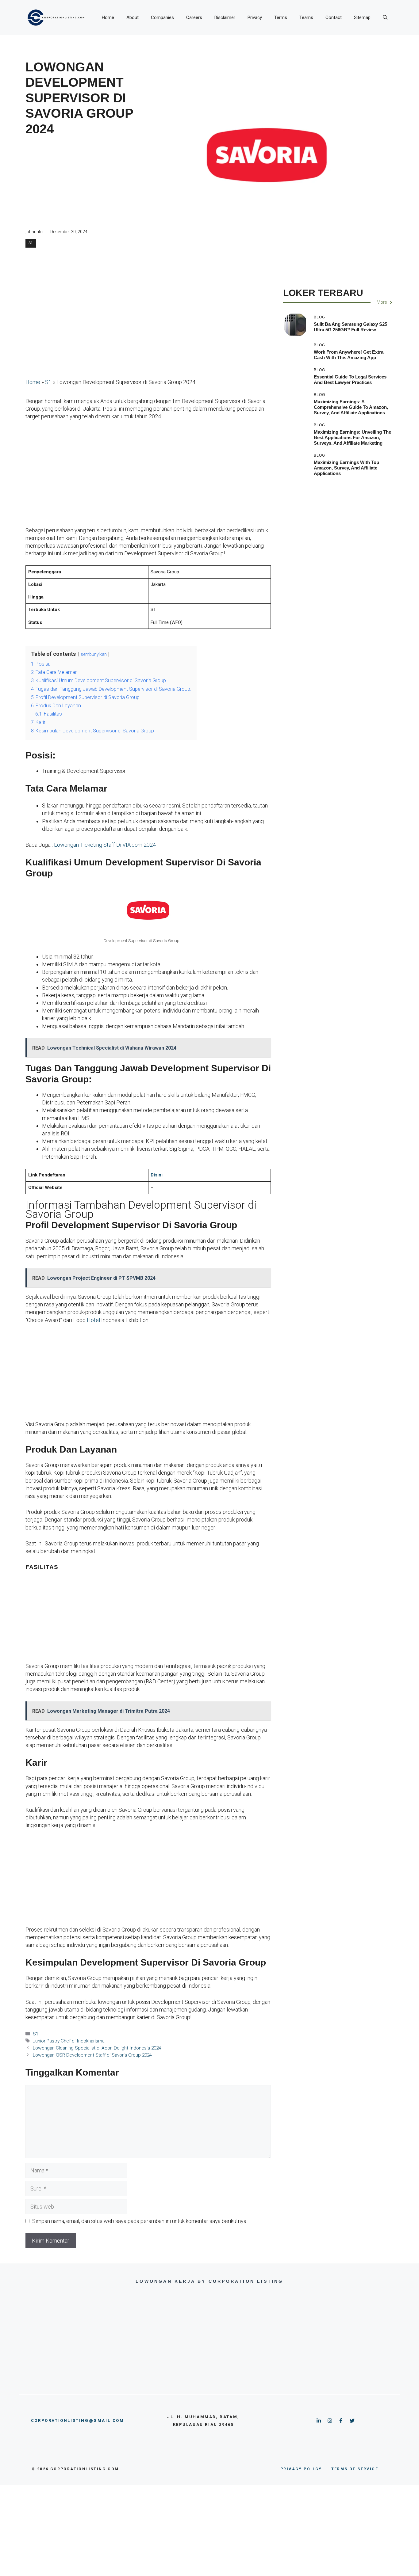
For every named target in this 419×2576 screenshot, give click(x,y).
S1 (31, 243)
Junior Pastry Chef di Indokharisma (69, 2041)
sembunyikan (94, 654)
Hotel (93, 1320)
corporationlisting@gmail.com (78, 2420)
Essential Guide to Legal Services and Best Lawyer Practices (350, 380)
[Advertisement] (89, 183)
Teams (306, 17)
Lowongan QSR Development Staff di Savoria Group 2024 (92, 2055)
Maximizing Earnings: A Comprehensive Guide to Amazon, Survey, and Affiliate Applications (351, 407)
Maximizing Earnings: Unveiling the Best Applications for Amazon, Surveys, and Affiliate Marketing (352, 437)
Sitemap (362, 17)
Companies (162, 17)
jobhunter (35, 232)
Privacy (255, 17)
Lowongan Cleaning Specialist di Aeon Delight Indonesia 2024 (97, 2048)
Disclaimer (225, 17)
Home (108, 17)
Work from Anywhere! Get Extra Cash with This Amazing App (349, 355)
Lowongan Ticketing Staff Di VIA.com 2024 (105, 845)
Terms (281, 17)
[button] (385, 17)
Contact (334, 17)
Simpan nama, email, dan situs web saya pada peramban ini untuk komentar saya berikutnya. (140, 2221)
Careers (194, 17)
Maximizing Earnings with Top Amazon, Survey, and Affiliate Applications (346, 468)
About (133, 17)
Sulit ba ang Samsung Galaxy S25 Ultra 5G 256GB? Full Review (350, 327)
